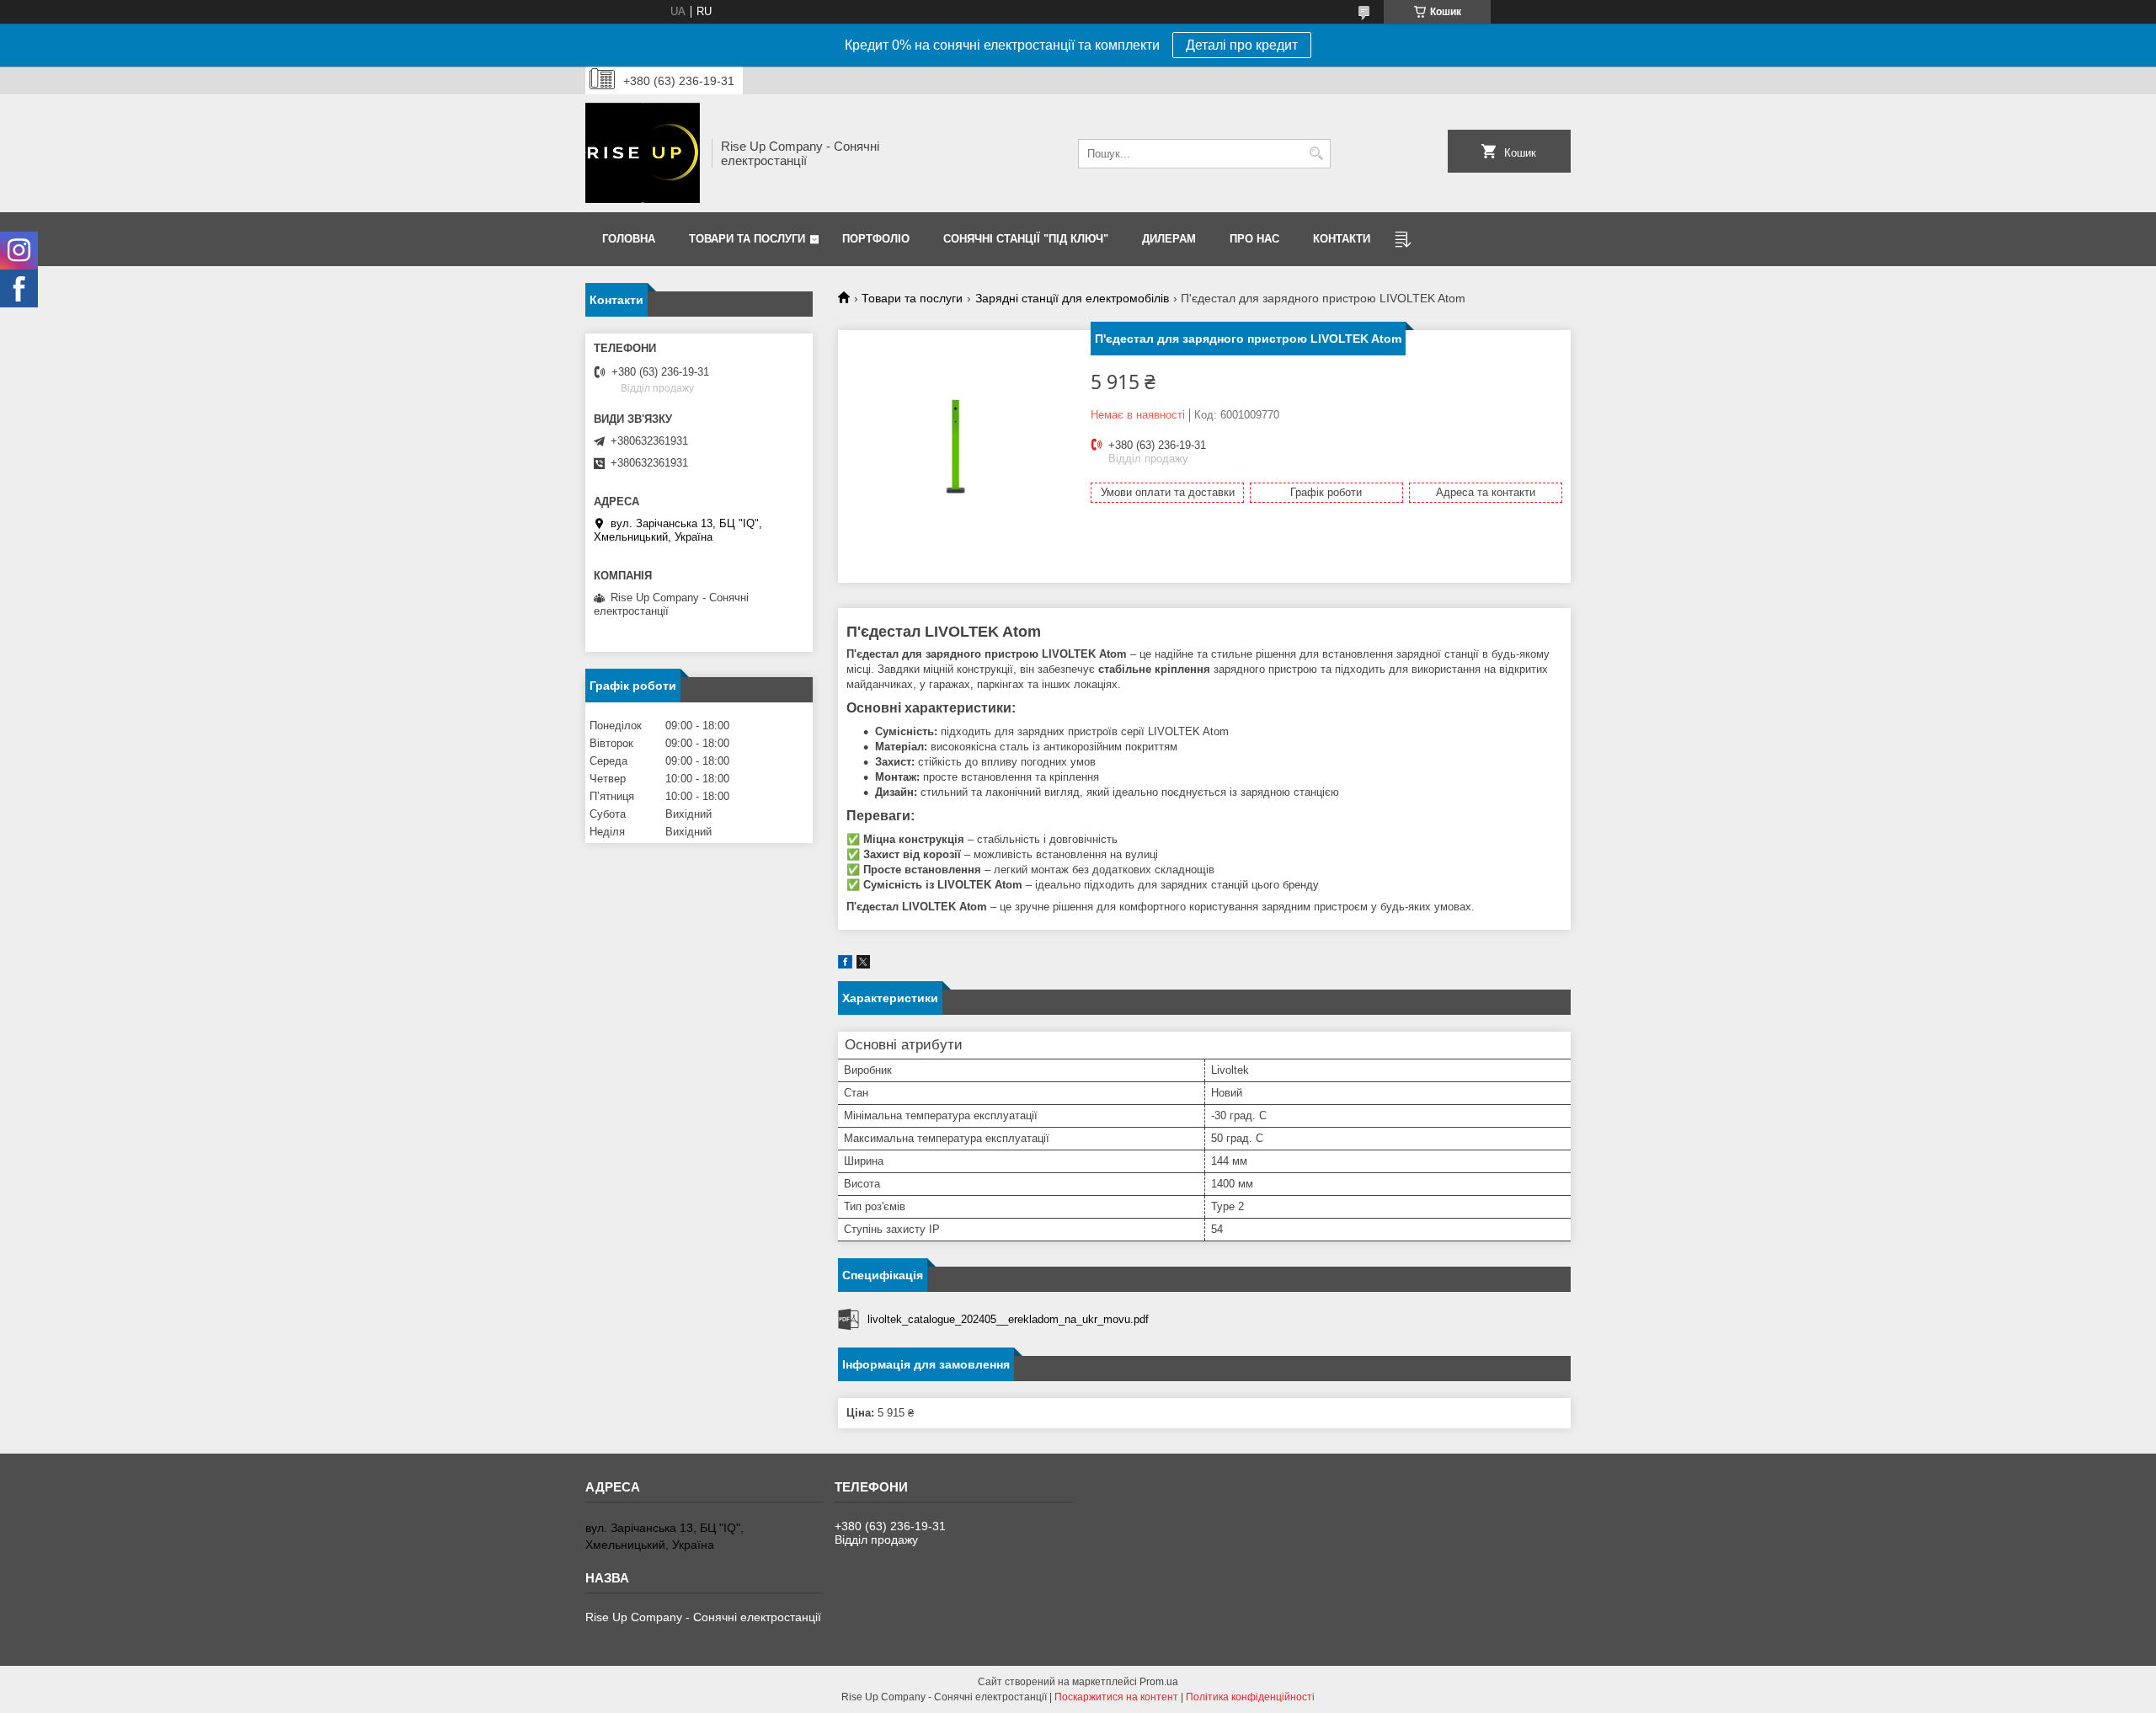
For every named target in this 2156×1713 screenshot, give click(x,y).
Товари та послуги (747, 239)
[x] (863, 965)
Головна (629, 239)
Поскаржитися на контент (1116, 1697)
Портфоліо (876, 239)
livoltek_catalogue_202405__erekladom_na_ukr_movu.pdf (1008, 1319)
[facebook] (845, 965)
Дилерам (1169, 239)
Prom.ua (1159, 1682)
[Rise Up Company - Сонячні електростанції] (643, 153)
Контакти (1342, 239)
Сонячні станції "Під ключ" (1026, 239)
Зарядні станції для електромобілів (1072, 298)
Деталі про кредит (1242, 45)
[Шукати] (1316, 154)
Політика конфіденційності (1250, 1697)
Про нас (1254, 239)
